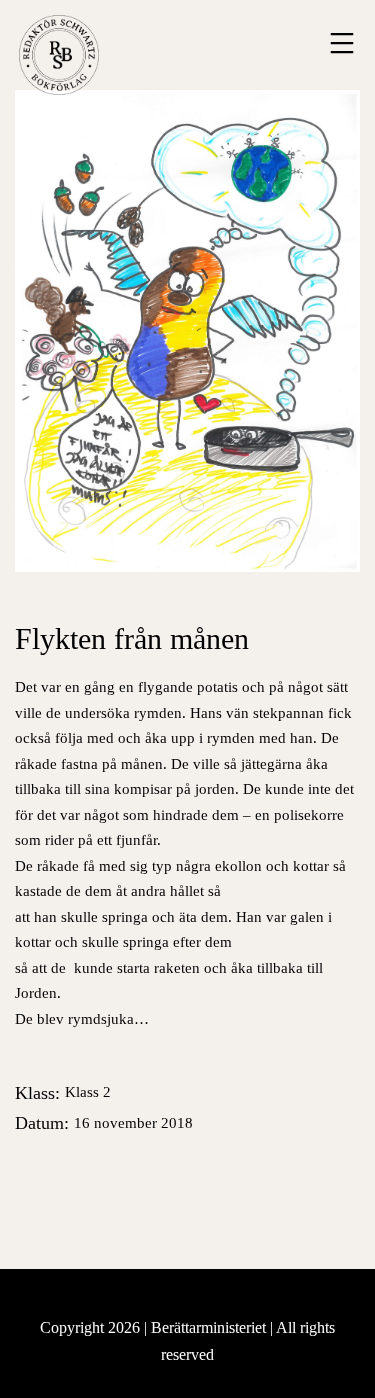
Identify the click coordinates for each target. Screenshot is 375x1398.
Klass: (63, 1093)
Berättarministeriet (210, 1327)
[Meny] (339, 43)
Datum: (104, 1123)
